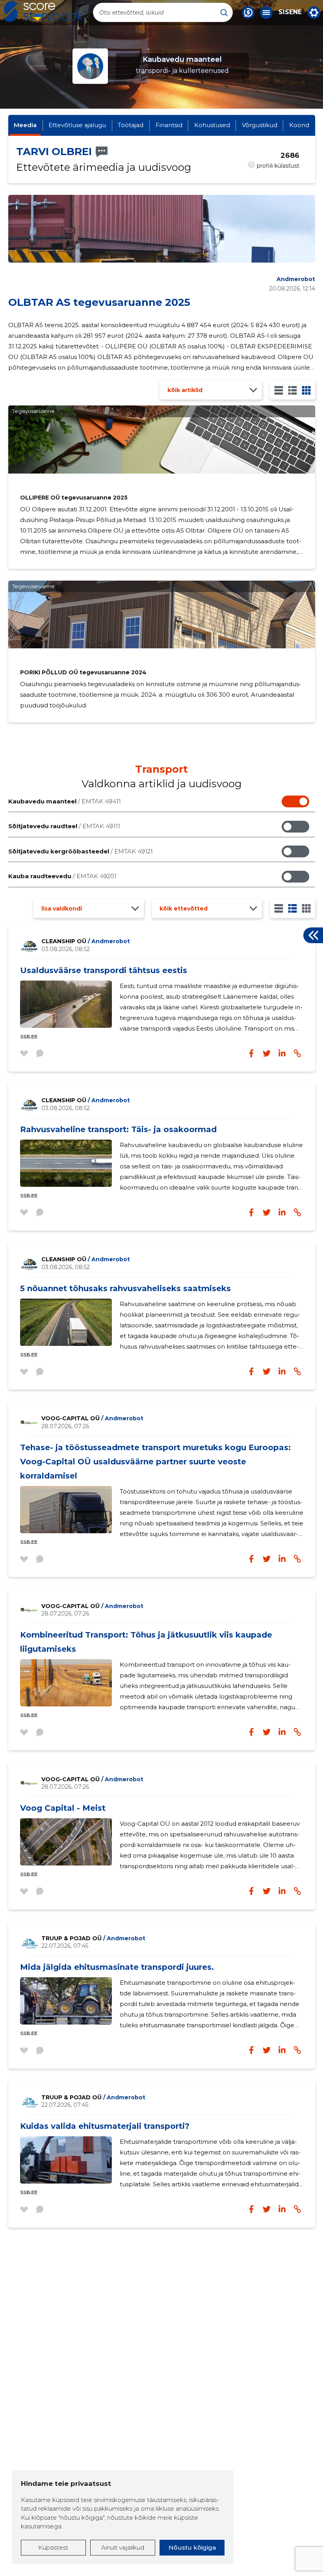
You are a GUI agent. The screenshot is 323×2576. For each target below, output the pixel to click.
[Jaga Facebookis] (251, 1053)
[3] (292, 390)
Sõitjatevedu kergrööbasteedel (81, 851)
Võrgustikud (260, 125)
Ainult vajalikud (123, 2547)
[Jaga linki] (297, 1053)
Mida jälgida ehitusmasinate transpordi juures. (117, 1967)
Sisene (290, 12)
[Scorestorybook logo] (45, 12)
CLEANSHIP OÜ (86, 941)
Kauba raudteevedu (62, 876)
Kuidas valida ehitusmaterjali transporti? (105, 2126)
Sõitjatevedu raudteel (64, 826)
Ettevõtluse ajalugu (77, 125)
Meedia (25, 125)
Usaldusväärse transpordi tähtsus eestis (104, 970)
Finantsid (169, 125)
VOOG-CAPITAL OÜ (92, 1418)
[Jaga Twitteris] (267, 1053)
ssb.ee (29, 1037)
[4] (306, 390)
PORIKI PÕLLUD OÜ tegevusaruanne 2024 (83, 672)
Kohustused (212, 125)
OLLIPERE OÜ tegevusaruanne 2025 (74, 498)
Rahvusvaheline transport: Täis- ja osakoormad (118, 1129)
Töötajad (131, 125)
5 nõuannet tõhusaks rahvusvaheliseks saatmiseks (125, 1288)
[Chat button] (248, 13)
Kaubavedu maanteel (65, 801)
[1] (279, 390)
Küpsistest (53, 2547)
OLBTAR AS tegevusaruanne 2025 (99, 302)
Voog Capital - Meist (63, 1808)
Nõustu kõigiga (192, 2547)
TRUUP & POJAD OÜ (93, 1938)
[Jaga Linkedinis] (282, 1053)
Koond (299, 125)
